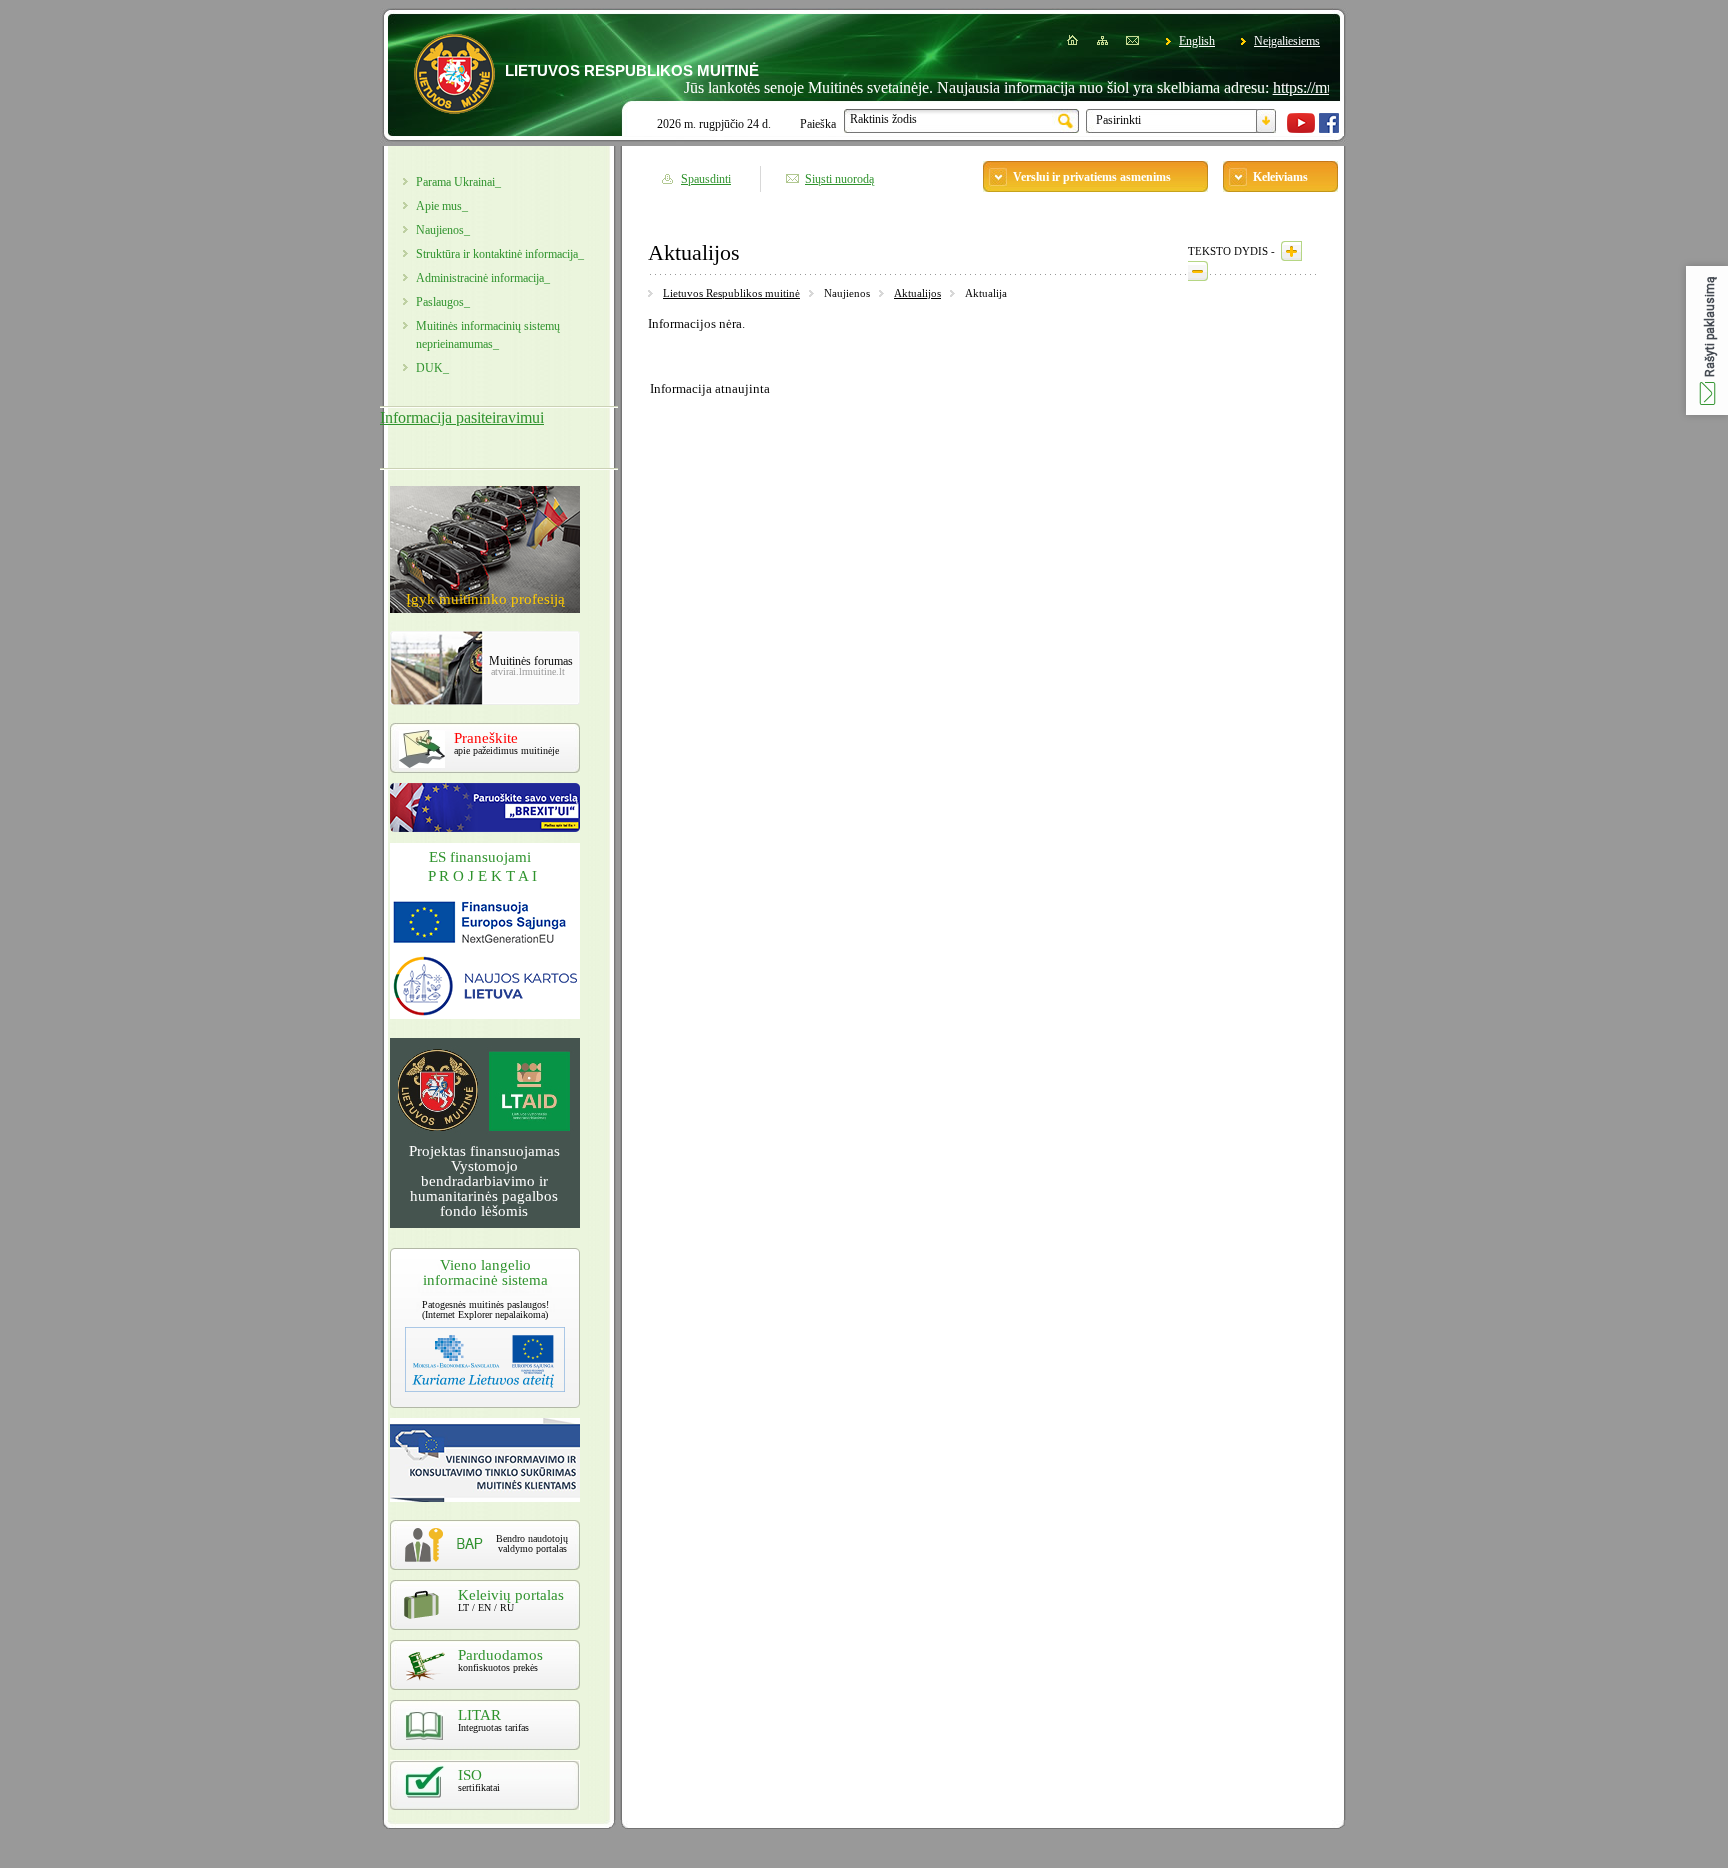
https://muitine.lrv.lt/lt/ (1302, 87)
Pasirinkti (1118, 120)
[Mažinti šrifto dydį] (1198, 271)
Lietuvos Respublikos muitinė (731, 293)
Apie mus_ (442, 206)
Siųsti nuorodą (839, 179)
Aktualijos (917, 293)
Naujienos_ (443, 230)
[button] (1707, 340)
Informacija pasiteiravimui (462, 417)
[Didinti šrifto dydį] (1291, 251)
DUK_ (432, 368)
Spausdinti (706, 179)
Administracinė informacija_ (483, 278)
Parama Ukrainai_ (458, 182)
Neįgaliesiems (1287, 41)
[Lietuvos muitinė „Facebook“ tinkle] (1329, 129)
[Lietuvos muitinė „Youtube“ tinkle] (1301, 129)
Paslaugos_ (443, 302)
